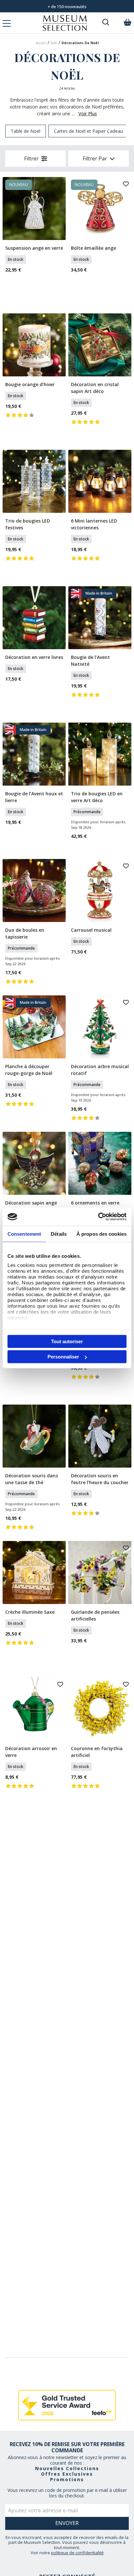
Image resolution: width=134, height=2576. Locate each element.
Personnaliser (63, 1357)
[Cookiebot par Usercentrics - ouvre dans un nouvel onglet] (98, 1217)
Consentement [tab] (24, 1234)
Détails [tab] (59, 1234)
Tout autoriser (67, 1341)
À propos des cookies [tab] (101, 1234)
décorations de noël (80, 43)
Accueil (41, 43)
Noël (54, 43)
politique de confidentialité (77, 2553)
